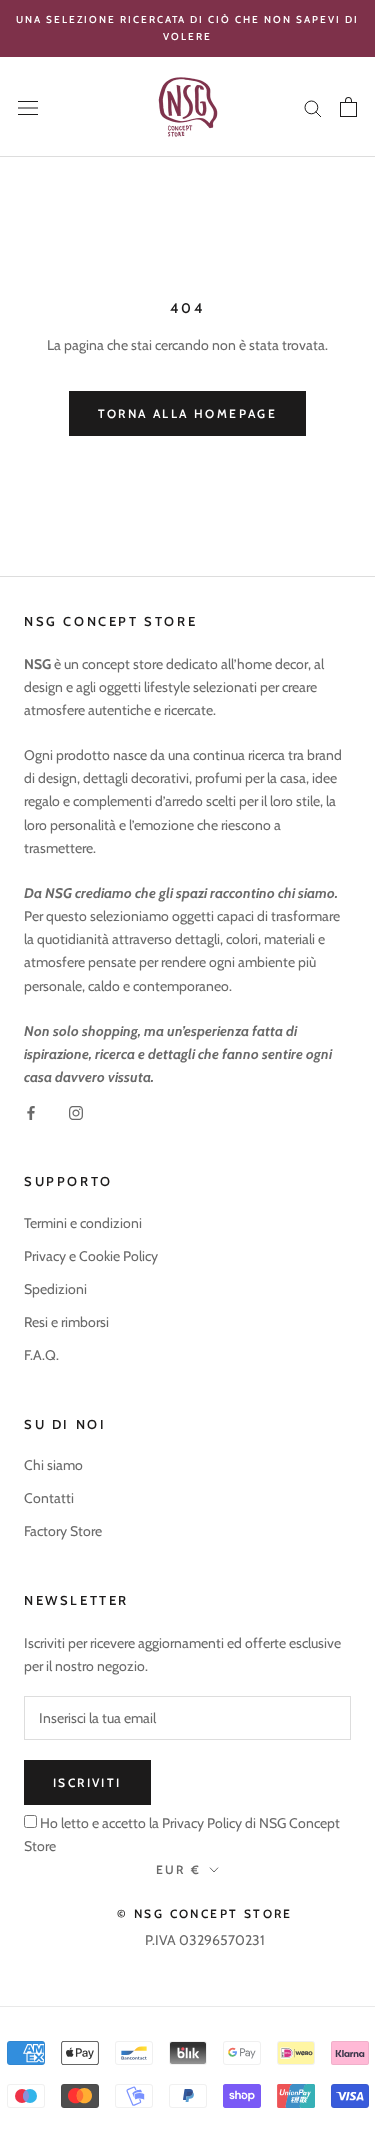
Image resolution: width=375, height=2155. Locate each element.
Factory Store (63, 1531)
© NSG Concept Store (205, 1913)
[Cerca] (313, 106)
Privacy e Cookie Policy (91, 1256)
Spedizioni (55, 1289)
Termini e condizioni (83, 1223)
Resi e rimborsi (66, 1322)
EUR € (179, 1869)
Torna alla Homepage (188, 413)
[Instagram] (76, 1111)
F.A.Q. (41, 1355)
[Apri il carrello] (348, 107)
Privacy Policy (200, 1823)
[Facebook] (31, 1111)
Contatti (49, 1498)
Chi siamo (53, 1465)
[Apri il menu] (28, 107)
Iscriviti (87, 1782)
